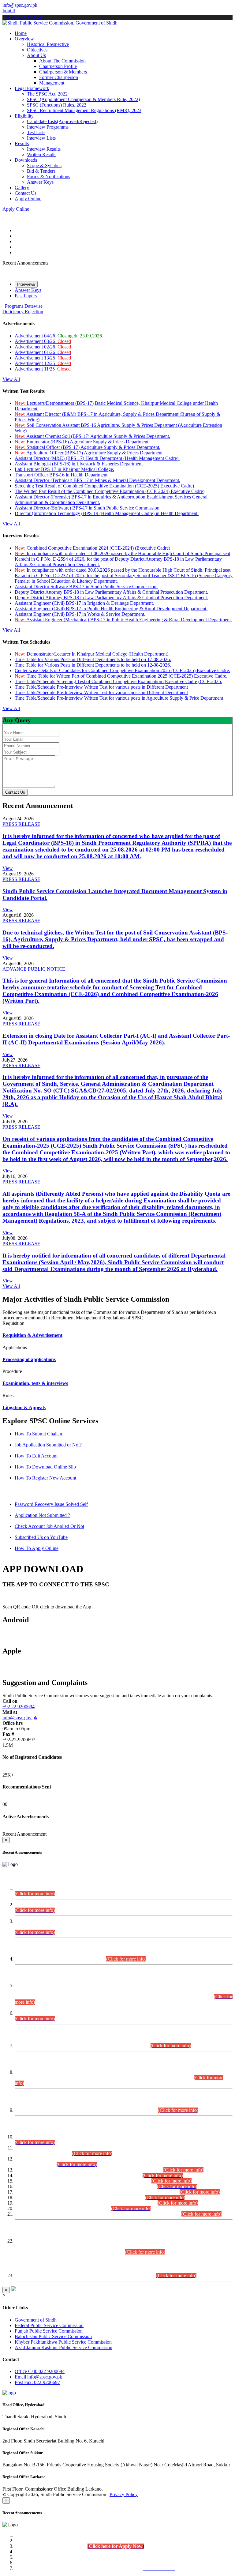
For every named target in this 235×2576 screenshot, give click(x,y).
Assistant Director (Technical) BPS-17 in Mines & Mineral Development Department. (97, 480)
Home (21, 33)
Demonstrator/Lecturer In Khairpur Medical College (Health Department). (92, 654)
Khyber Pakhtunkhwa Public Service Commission (63, 2342)
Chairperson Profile (58, 66)
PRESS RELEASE (21, 824)
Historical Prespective (48, 44)
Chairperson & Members (63, 72)
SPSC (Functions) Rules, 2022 (57, 105)
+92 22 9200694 (19, 1707)
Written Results (42, 154)
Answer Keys (40, 182)
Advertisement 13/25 (43, 358)
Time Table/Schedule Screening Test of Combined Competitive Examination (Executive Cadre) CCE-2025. (118, 681)
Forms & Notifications (48, 177)
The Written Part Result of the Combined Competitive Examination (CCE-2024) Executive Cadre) (110, 491)
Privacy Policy (124, 2494)
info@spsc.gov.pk (20, 5)
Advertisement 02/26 (43, 347)
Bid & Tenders (41, 171)
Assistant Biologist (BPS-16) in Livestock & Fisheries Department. (79, 464)
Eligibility (24, 116)
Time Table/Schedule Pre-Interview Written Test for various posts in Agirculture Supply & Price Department (119, 698)
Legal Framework (32, 88)
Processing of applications (29, 1359)
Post (37, 2382)
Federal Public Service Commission (49, 2325)
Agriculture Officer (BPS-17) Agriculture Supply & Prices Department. (89, 453)
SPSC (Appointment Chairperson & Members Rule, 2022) (83, 99)
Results (22, 143)
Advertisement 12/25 (43, 363)
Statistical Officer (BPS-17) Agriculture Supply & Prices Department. (88, 447)
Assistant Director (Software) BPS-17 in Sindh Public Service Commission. (88, 508)
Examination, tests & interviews (35, 1383)
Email (38, 2377)
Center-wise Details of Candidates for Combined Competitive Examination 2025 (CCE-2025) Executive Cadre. (122, 670)
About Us (36, 55)
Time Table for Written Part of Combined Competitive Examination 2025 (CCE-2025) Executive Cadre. (121, 676)
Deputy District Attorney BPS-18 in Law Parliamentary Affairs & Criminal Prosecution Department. (111, 592)
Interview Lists (41, 138)
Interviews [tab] (26, 284)
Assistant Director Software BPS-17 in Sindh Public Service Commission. (86, 587)
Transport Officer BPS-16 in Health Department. (62, 475)
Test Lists (36, 132)
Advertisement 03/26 (43, 341)
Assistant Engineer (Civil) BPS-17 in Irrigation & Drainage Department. (84, 603)
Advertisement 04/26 (59, 336)
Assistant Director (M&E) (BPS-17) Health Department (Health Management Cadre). (97, 458)
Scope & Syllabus (44, 165)
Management (52, 83)
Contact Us (26, 193)
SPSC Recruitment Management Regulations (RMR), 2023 (84, 110)
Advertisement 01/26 (43, 352)
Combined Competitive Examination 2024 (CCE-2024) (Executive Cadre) (92, 548)
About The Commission (62, 61)
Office (40, 2371)
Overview (24, 39)
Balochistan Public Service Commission (53, 2336)
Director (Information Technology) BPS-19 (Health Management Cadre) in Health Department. (107, 513)
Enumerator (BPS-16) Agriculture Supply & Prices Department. (82, 442)
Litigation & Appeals (24, 1407)
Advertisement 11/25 (43, 369)
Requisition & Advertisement (32, 1335)
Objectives (37, 50)
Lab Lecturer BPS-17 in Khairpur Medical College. (64, 469)
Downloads (26, 160)
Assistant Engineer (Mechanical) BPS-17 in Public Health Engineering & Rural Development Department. (123, 620)
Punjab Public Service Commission (49, 2331)
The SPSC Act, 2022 (47, 94)
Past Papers (26, 296)
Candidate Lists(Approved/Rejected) (62, 121)
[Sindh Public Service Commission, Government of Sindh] (60, 23)
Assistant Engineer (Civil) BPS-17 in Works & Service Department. (80, 614)
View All (11, 379)
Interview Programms (48, 127)
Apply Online (28, 199)
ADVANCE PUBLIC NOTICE (34, 969)
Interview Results (44, 149)
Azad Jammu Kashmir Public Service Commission (63, 2347)
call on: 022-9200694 (23, 17)
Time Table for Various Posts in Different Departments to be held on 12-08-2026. (93, 665)
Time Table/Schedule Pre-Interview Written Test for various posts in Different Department (101, 687)
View (8, 868)
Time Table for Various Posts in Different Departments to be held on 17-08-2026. (93, 659)
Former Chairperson (59, 77)
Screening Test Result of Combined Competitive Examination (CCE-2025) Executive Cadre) (104, 486)
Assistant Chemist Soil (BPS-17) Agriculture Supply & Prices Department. (92, 436)
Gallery (22, 188)
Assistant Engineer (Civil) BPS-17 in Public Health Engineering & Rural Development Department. (111, 609)
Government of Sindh (36, 2320)
